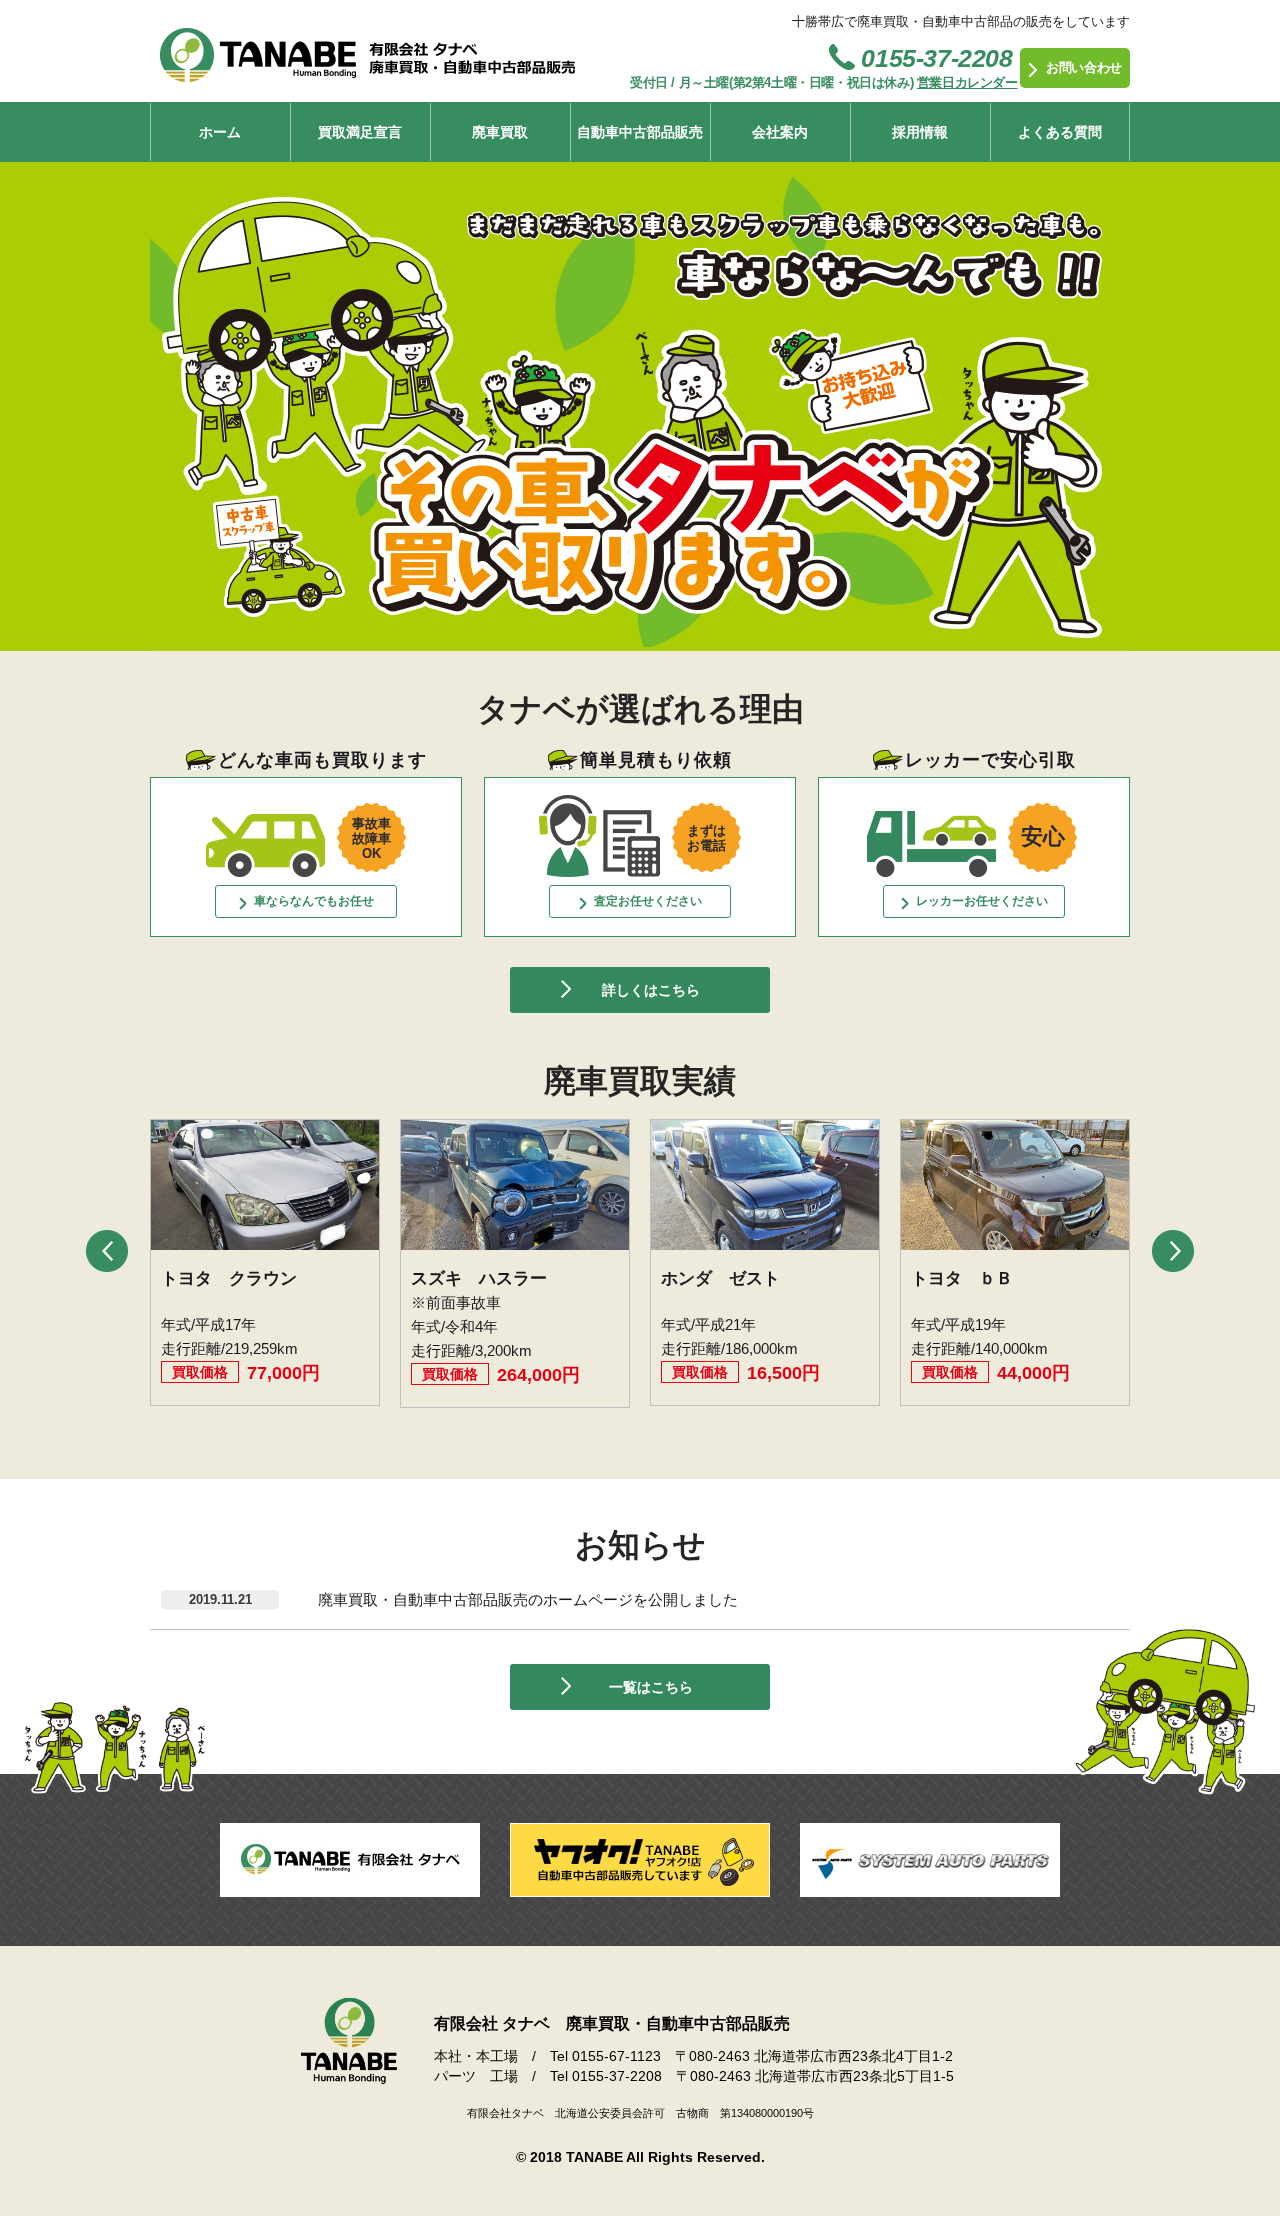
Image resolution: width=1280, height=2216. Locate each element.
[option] (265, 1262)
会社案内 (780, 132)
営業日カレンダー (967, 83)
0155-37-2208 (936, 58)
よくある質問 (1060, 132)
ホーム (220, 132)
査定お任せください (648, 901)
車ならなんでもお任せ (314, 901)
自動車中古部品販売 (640, 132)
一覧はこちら (651, 1687)
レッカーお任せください (982, 901)
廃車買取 (500, 132)
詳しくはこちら (651, 990)
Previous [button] (107, 1251)
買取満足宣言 (360, 132)
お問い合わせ (1084, 67)
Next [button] (1173, 1251)
